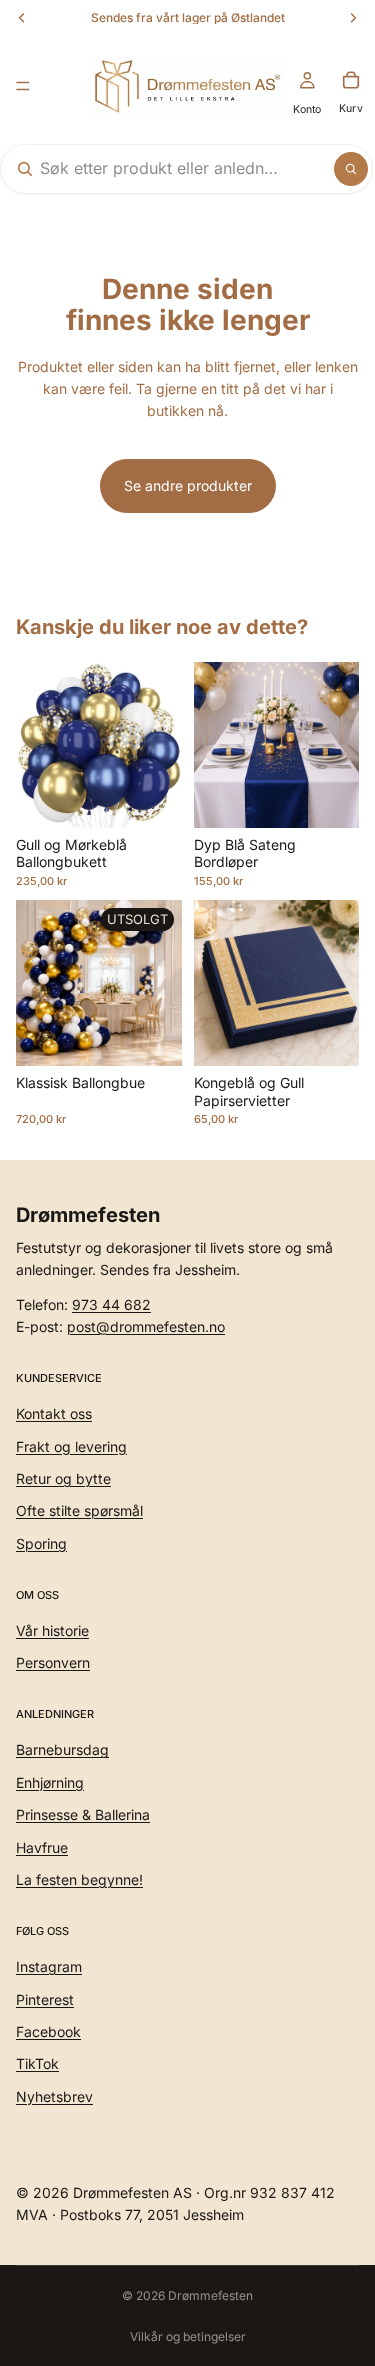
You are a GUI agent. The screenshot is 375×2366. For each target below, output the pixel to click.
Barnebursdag (62, 1749)
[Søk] (351, 169)
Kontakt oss (54, 1413)
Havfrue (42, 1846)
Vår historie (52, 1630)
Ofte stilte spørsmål (79, 1510)
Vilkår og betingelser (188, 2336)
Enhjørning (50, 1782)
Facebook (48, 2031)
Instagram (49, 1966)
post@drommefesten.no (146, 1326)
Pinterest (45, 1998)
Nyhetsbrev (54, 2096)
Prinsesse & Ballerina (83, 1814)
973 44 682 (111, 1303)
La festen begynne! (79, 1879)
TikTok (37, 2063)
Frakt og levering (71, 1445)
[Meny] (23, 86)
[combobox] (161, 169)
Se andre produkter (188, 485)
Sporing (41, 1543)
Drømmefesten (210, 2295)
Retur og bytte (63, 1478)
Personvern (53, 1662)
